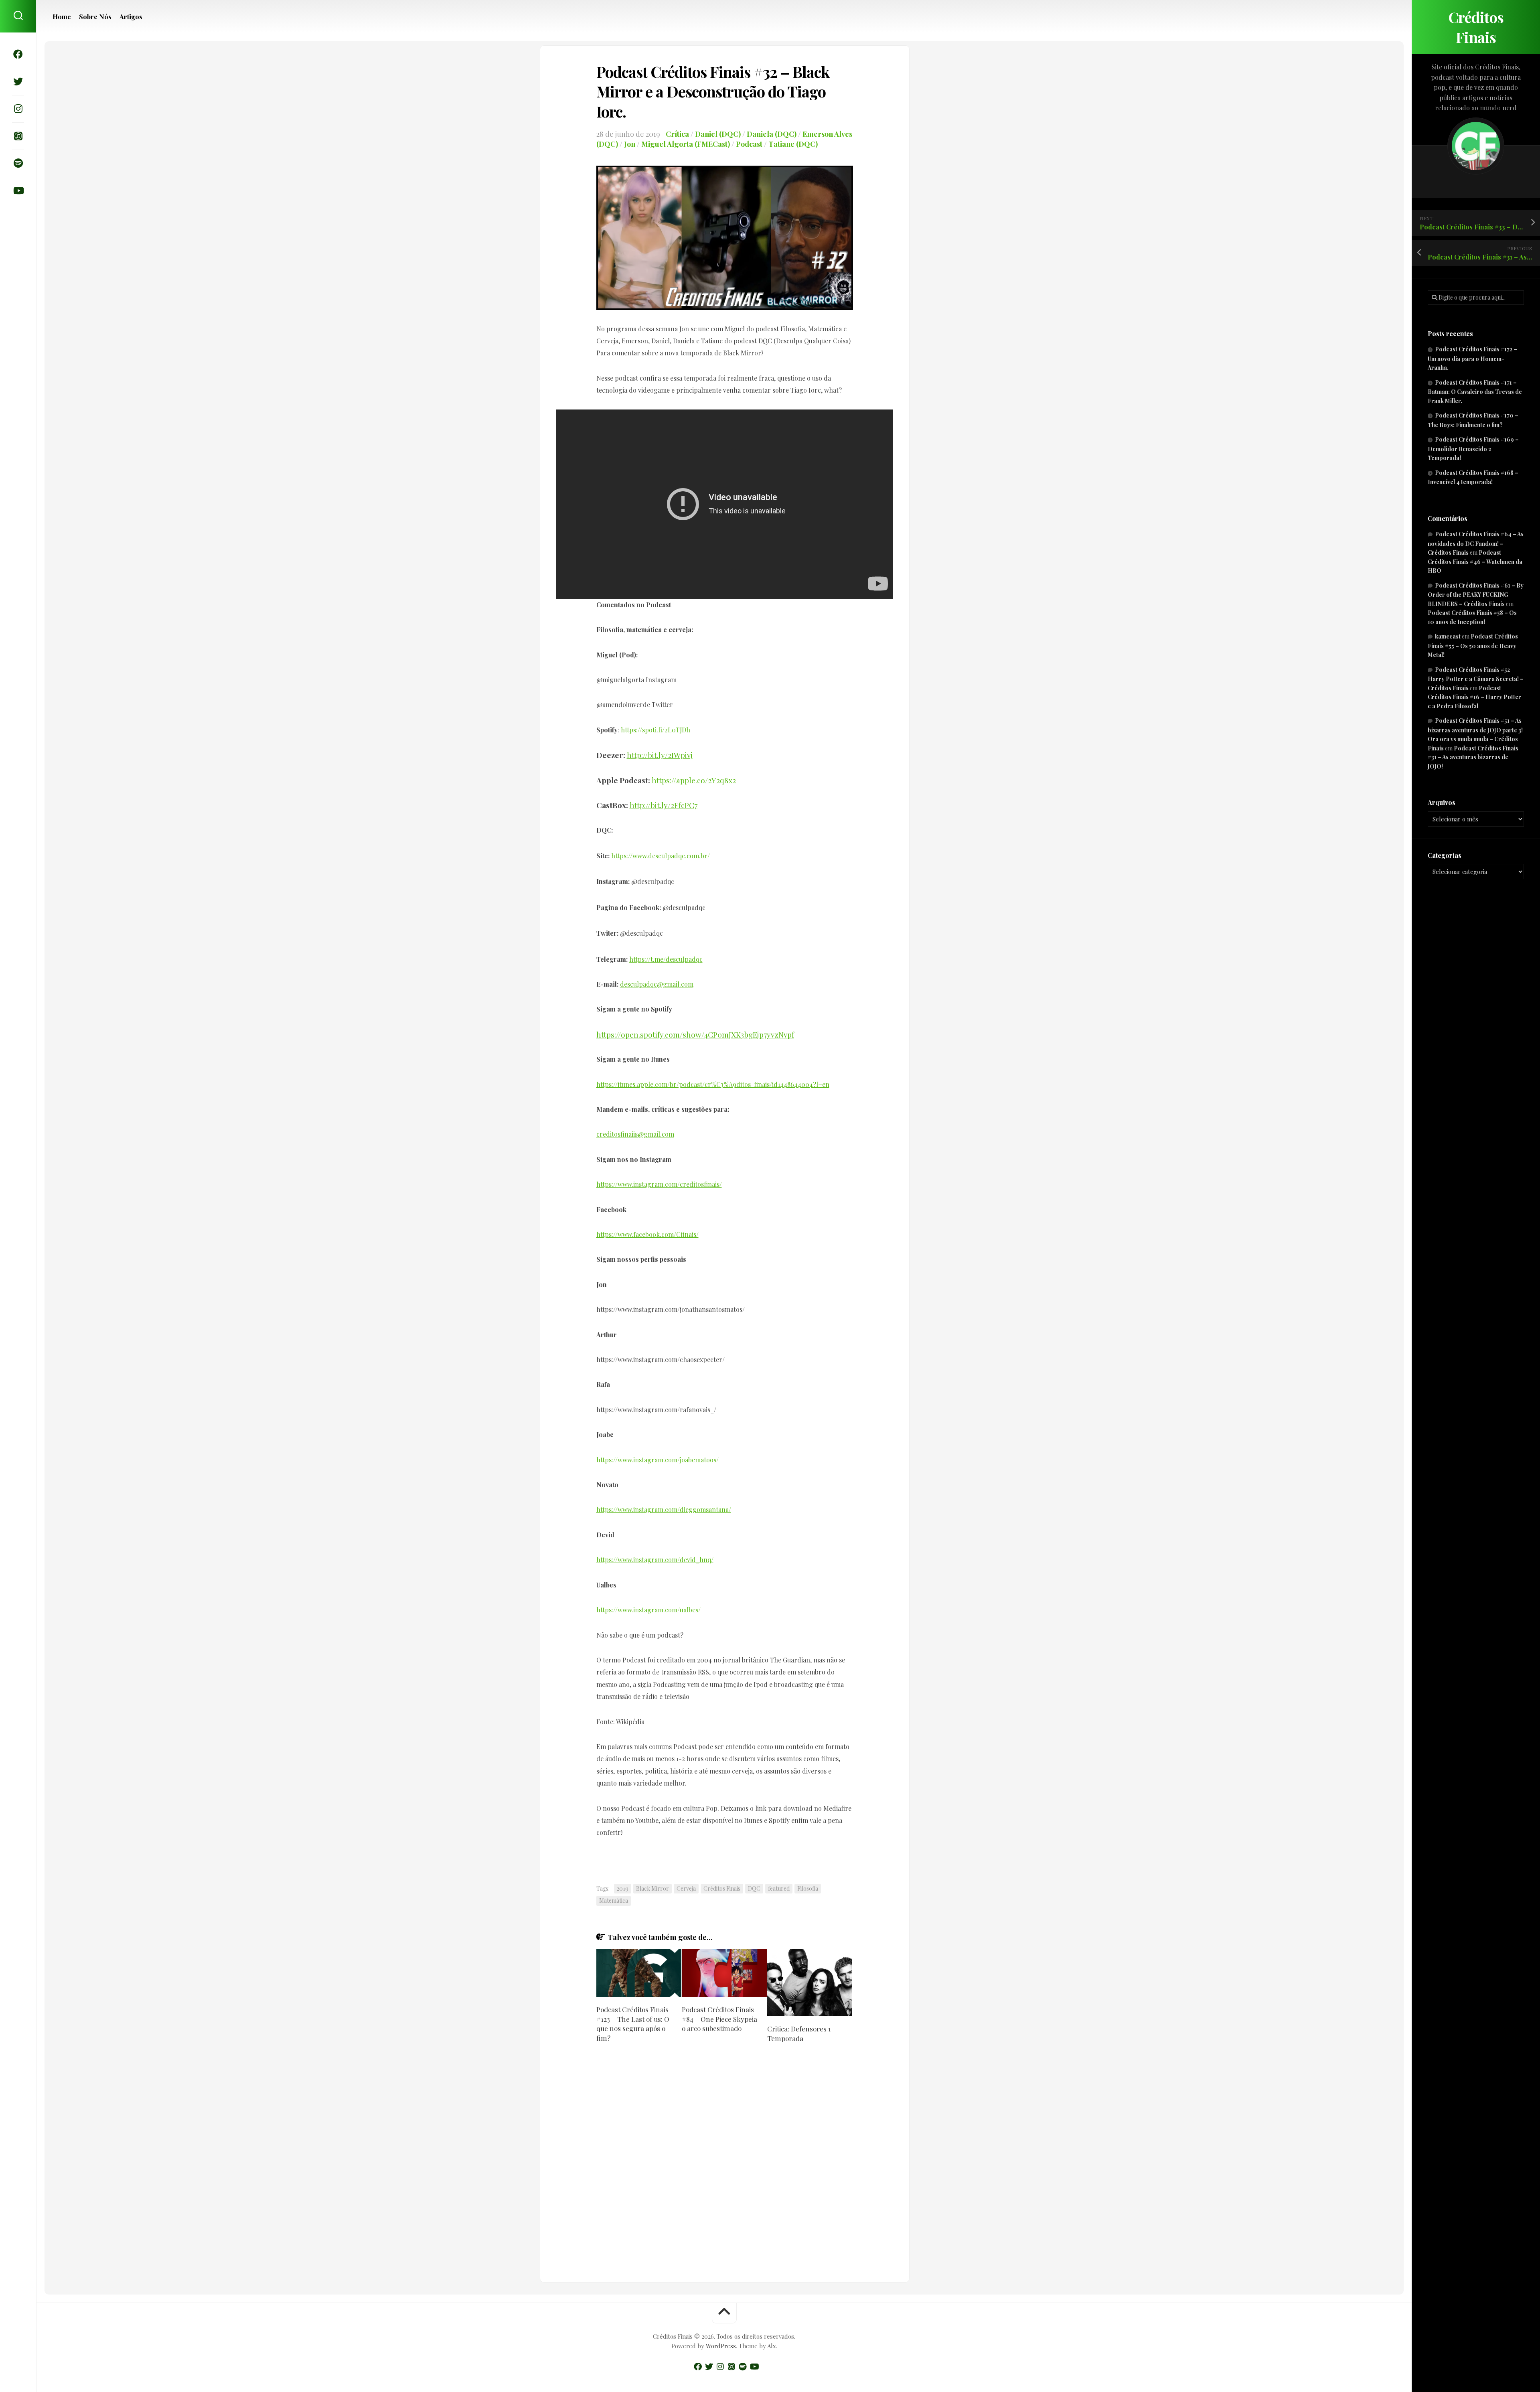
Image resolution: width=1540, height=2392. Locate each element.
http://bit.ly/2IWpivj (660, 755)
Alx (772, 2346)
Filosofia (808, 1888)
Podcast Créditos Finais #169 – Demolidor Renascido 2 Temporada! (1473, 449)
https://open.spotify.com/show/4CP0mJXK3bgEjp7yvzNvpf (695, 1034)
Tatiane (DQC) (793, 144)
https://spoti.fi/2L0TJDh (656, 730)
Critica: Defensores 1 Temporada (799, 2033)
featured (779, 1888)
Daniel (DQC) (718, 134)
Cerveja (686, 1888)
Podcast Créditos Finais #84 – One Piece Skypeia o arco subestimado (719, 2019)
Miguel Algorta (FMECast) (686, 144)
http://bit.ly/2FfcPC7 (664, 805)
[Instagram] (18, 109)
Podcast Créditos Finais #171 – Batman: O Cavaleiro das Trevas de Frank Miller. (1475, 392)
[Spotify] (18, 163)
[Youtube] (18, 191)
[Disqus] (725, 2164)
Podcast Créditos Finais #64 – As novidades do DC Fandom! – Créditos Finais (1476, 543)
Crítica (677, 134)
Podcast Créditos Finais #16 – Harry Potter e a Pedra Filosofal (1474, 697)
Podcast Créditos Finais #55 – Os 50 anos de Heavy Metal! (1473, 646)
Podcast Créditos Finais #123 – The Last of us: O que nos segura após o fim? (633, 2024)
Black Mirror (652, 1888)
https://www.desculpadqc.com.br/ (661, 856)
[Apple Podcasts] (18, 136)
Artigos (131, 17)
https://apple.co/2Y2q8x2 (694, 780)
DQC (754, 1888)
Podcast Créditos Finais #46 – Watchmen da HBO (1475, 562)
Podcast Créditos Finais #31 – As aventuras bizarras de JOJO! (1473, 757)
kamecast (1448, 636)
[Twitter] (18, 81)
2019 (623, 1888)
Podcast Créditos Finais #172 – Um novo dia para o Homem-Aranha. (1472, 358)
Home (62, 17)
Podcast (749, 144)
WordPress (721, 2346)
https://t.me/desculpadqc (666, 959)
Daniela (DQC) (772, 134)
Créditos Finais (1476, 27)
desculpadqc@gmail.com (657, 984)
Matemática (614, 1900)
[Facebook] (18, 54)
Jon (630, 144)
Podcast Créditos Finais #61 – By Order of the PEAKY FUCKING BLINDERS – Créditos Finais (1476, 595)
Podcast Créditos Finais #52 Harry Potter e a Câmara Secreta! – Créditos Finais (1476, 679)
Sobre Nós (95, 17)
